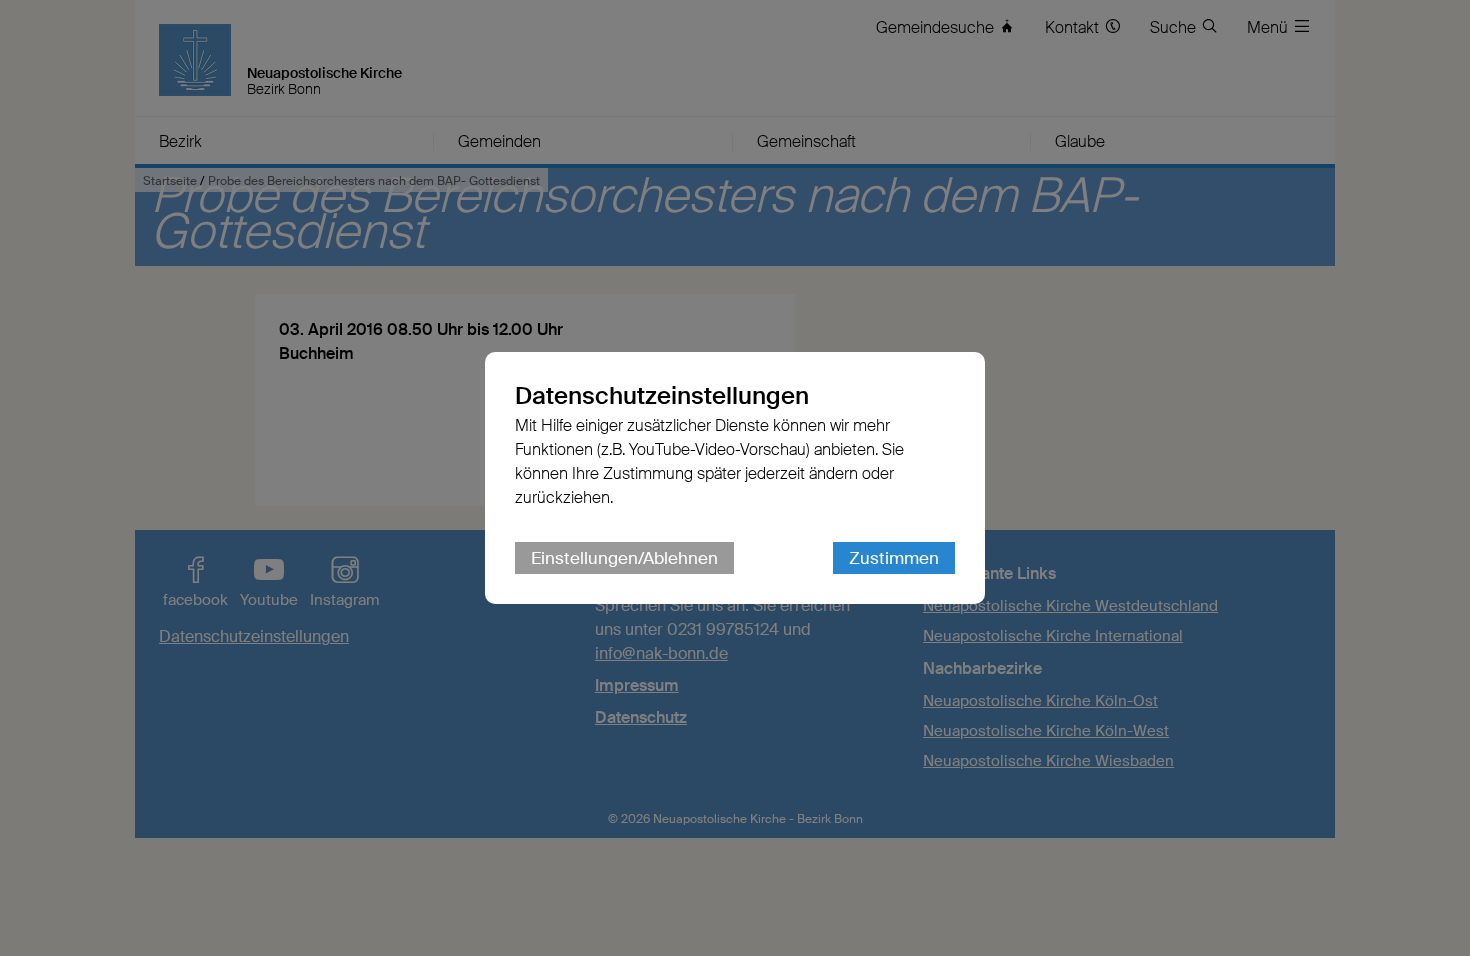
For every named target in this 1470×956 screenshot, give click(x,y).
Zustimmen (894, 558)
